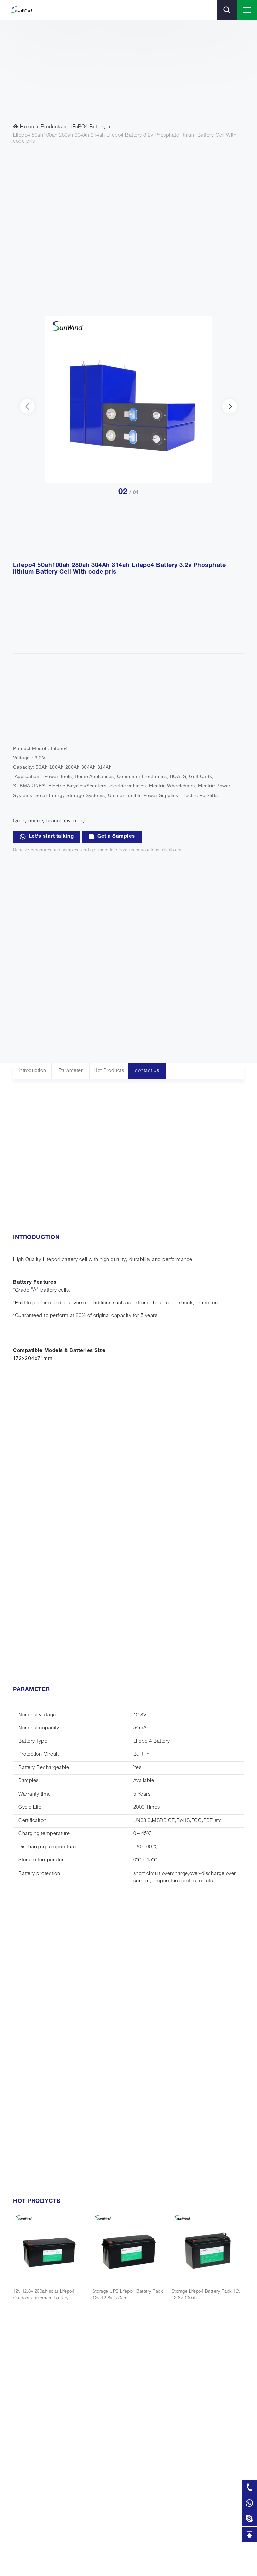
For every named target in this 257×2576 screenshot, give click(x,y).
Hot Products (109, 1071)
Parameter (71, 1071)
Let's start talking (51, 837)
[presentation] (27, 406)
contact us (147, 1071)
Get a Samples (116, 837)
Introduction (32, 1071)
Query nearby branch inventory (49, 821)
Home (27, 127)
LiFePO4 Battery (87, 127)
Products (51, 127)
